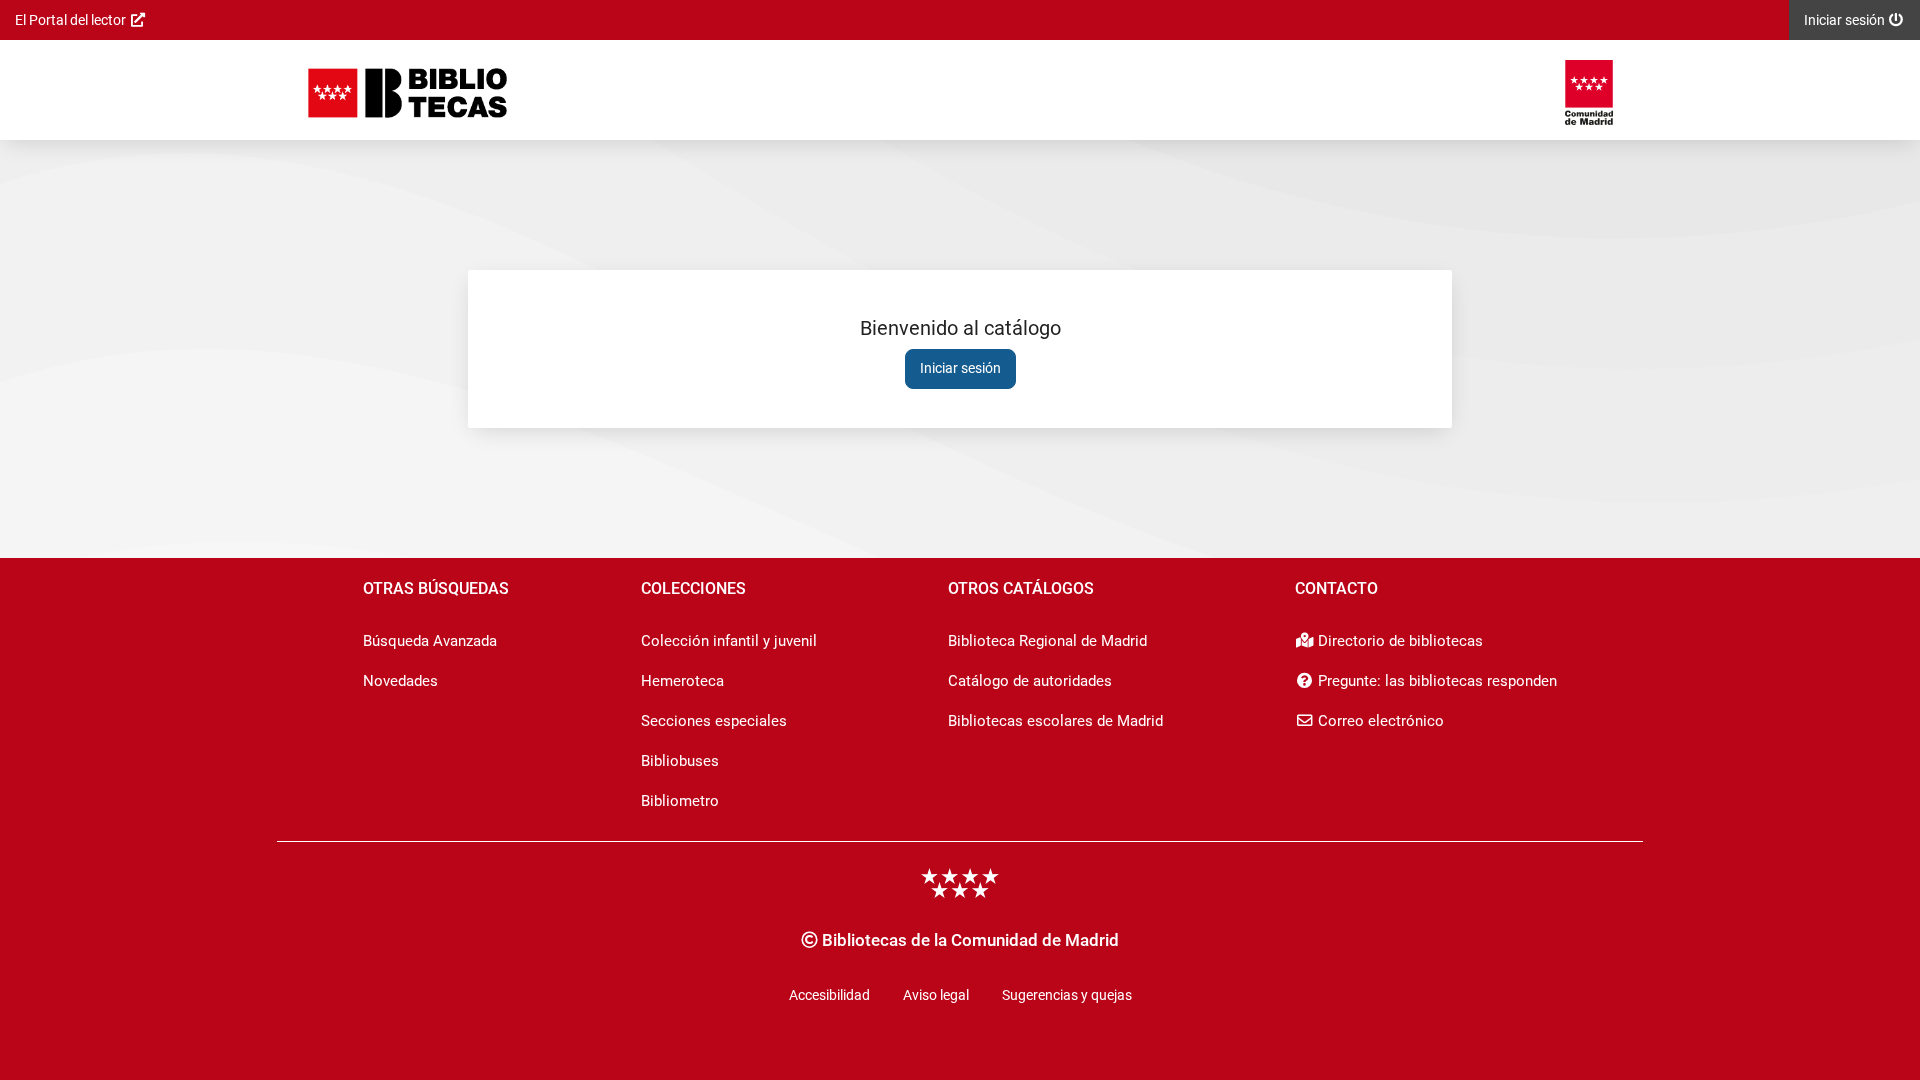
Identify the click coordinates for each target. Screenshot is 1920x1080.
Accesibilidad (829, 995)
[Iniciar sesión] (407, 92)
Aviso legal (936, 995)
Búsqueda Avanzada (430, 641)
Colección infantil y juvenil (729, 641)
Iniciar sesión (960, 368)
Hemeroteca (682, 681)
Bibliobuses (680, 761)
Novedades (400, 681)
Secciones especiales (714, 721)
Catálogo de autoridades (1030, 681)
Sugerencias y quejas (1067, 995)
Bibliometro (680, 801)
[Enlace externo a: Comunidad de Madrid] (1589, 92)
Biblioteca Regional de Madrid (1047, 641)
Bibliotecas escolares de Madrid (1055, 721)
